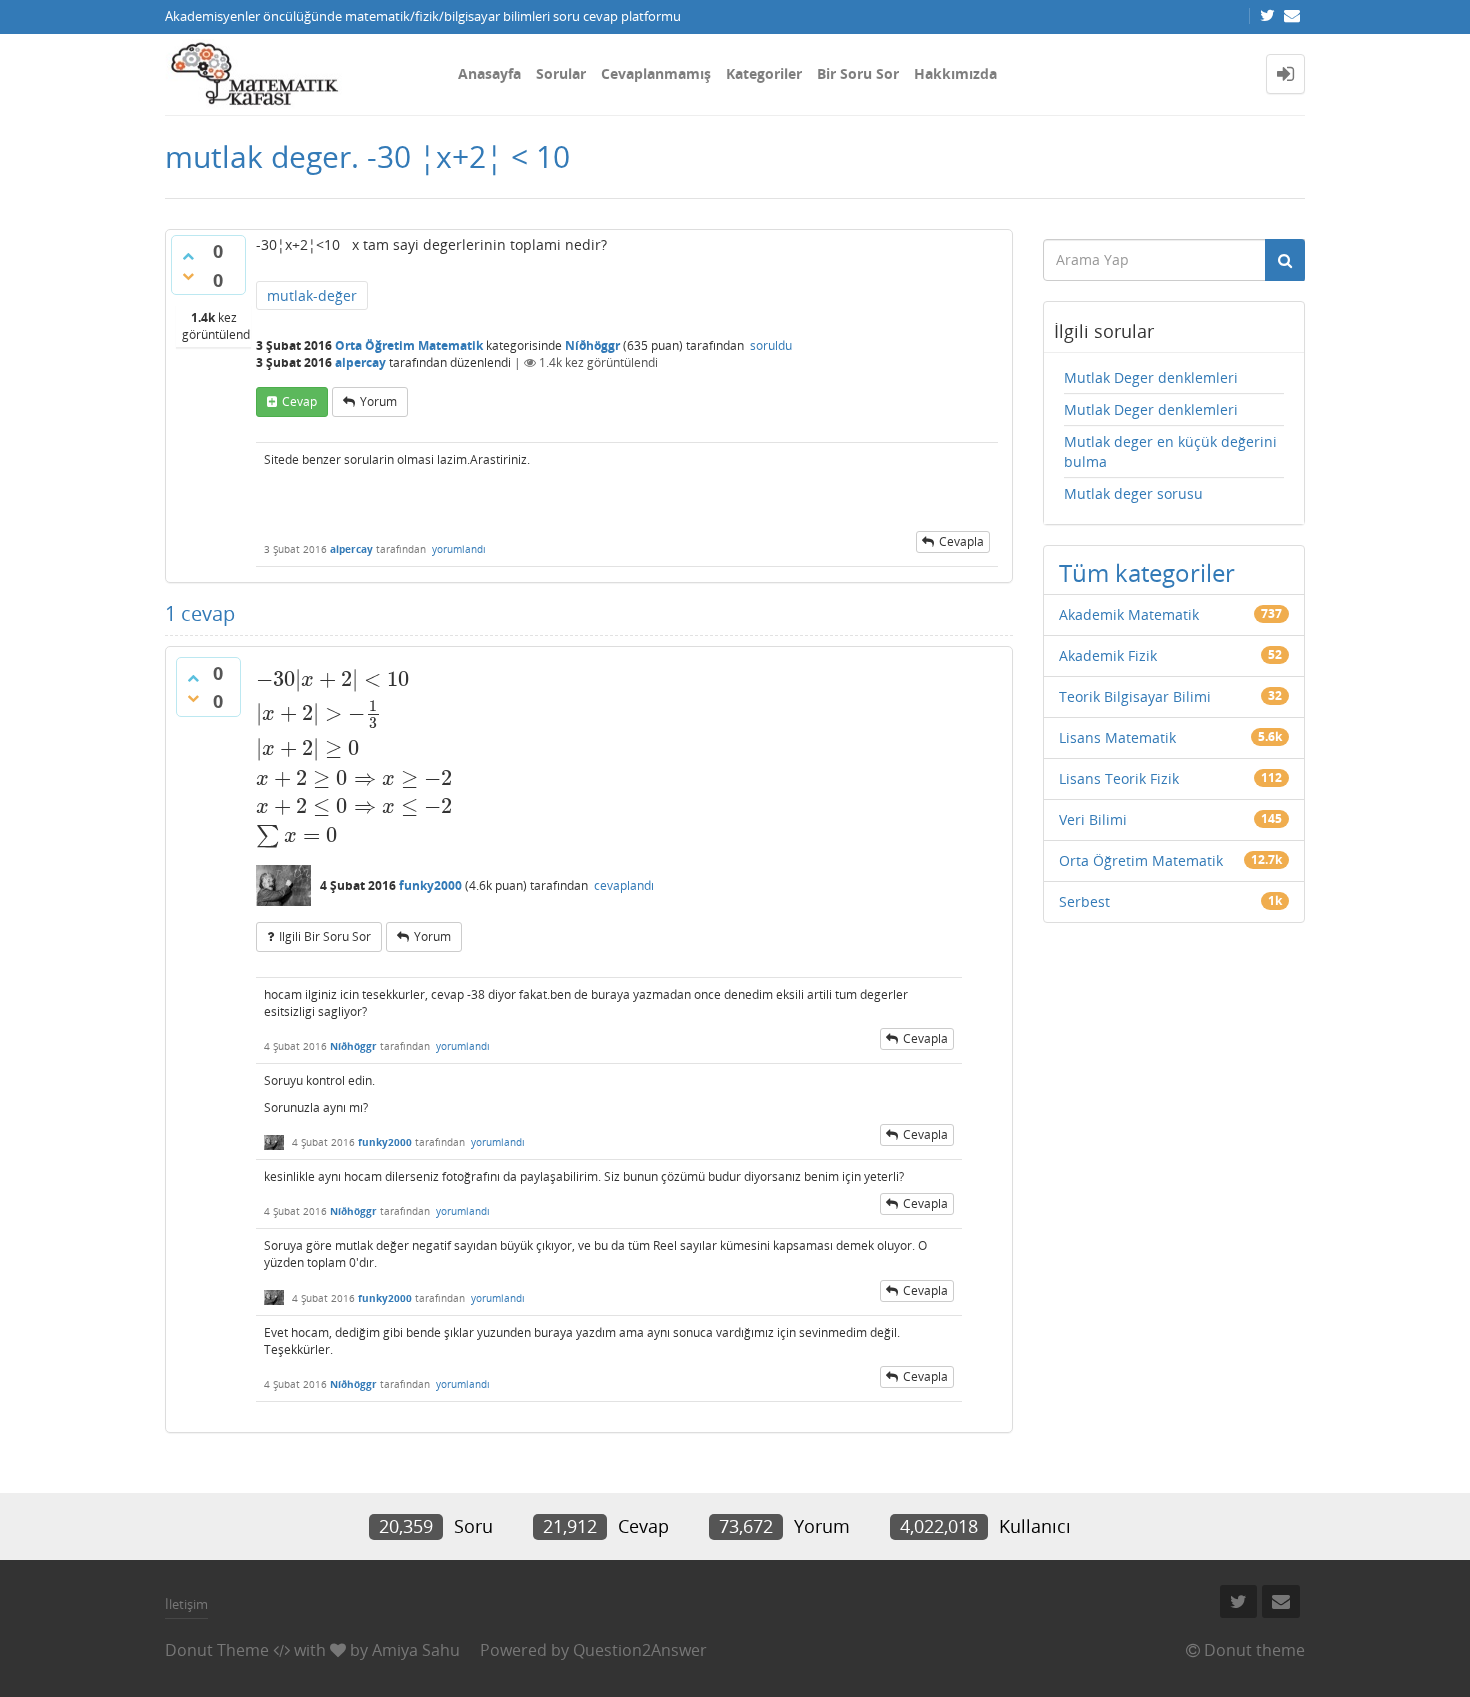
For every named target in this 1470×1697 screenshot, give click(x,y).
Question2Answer (640, 1650)
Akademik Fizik (1108, 655)
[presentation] (355, 679)
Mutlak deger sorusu (1133, 493)
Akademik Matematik (1129, 614)
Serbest (1084, 901)
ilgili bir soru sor (325, 936)
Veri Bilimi (1093, 819)
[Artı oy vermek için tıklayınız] (188, 256)
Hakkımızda (955, 73)
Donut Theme (217, 1650)
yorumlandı (459, 549)
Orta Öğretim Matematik (409, 345)
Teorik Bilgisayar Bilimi (1135, 696)
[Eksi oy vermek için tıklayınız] (188, 276)
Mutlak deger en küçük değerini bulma (1170, 451)
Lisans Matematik (1117, 737)
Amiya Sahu (416, 1650)
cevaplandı (624, 885)
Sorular (561, 73)
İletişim (186, 1604)
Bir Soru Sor (858, 73)
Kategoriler (764, 73)
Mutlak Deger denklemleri (1151, 377)
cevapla (961, 541)
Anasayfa (489, 73)
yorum (378, 401)
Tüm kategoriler (1147, 572)
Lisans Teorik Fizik (1119, 778)
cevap (299, 401)
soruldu (771, 345)
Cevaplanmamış (656, 73)
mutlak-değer (312, 295)
